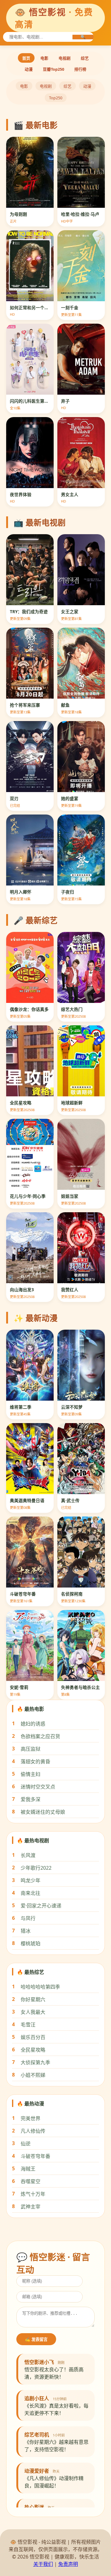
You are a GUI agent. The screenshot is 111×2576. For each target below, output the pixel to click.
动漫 (29, 69)
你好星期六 (33, 1999)
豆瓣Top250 (53, 69)
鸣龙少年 (31, 1880)
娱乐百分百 (33, 2037)
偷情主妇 (31, 1774)
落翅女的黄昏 (35, 1761)
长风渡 (28, 1855)
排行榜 (80, 69)
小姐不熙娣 (33, 2075)
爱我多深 (31, 1799)
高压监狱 (31, 1749)
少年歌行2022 (36, 1868)
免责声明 (68, 2564)
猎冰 (26, 1931)
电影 (44, 58)
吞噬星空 (31, 2181)
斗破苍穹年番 (35, 2156)
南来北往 (31, 1893)
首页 (26, 58)
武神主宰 (31, 2207)
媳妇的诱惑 (33, 1724)
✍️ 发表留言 (36, 2339)
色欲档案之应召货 (40, 1736)
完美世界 (31, 2118)
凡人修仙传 (33, 2131)
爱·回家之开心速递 (41, 1906)
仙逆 (26, 2144)
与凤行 (28, 1918)
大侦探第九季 (35, 2062)
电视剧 (65, 58)
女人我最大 (33, 2012)
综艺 (85, 58)
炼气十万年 (33, 2194)
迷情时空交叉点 (38, 1787)
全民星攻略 (33, 2050)
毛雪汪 (28, 2025)
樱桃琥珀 (31, 1943)
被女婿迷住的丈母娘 (43, 1812)
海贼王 (28, 2169)
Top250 (56, 98)
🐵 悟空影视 (54, 18)
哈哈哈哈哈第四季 (40, 1987)
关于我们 (43, 2564)
